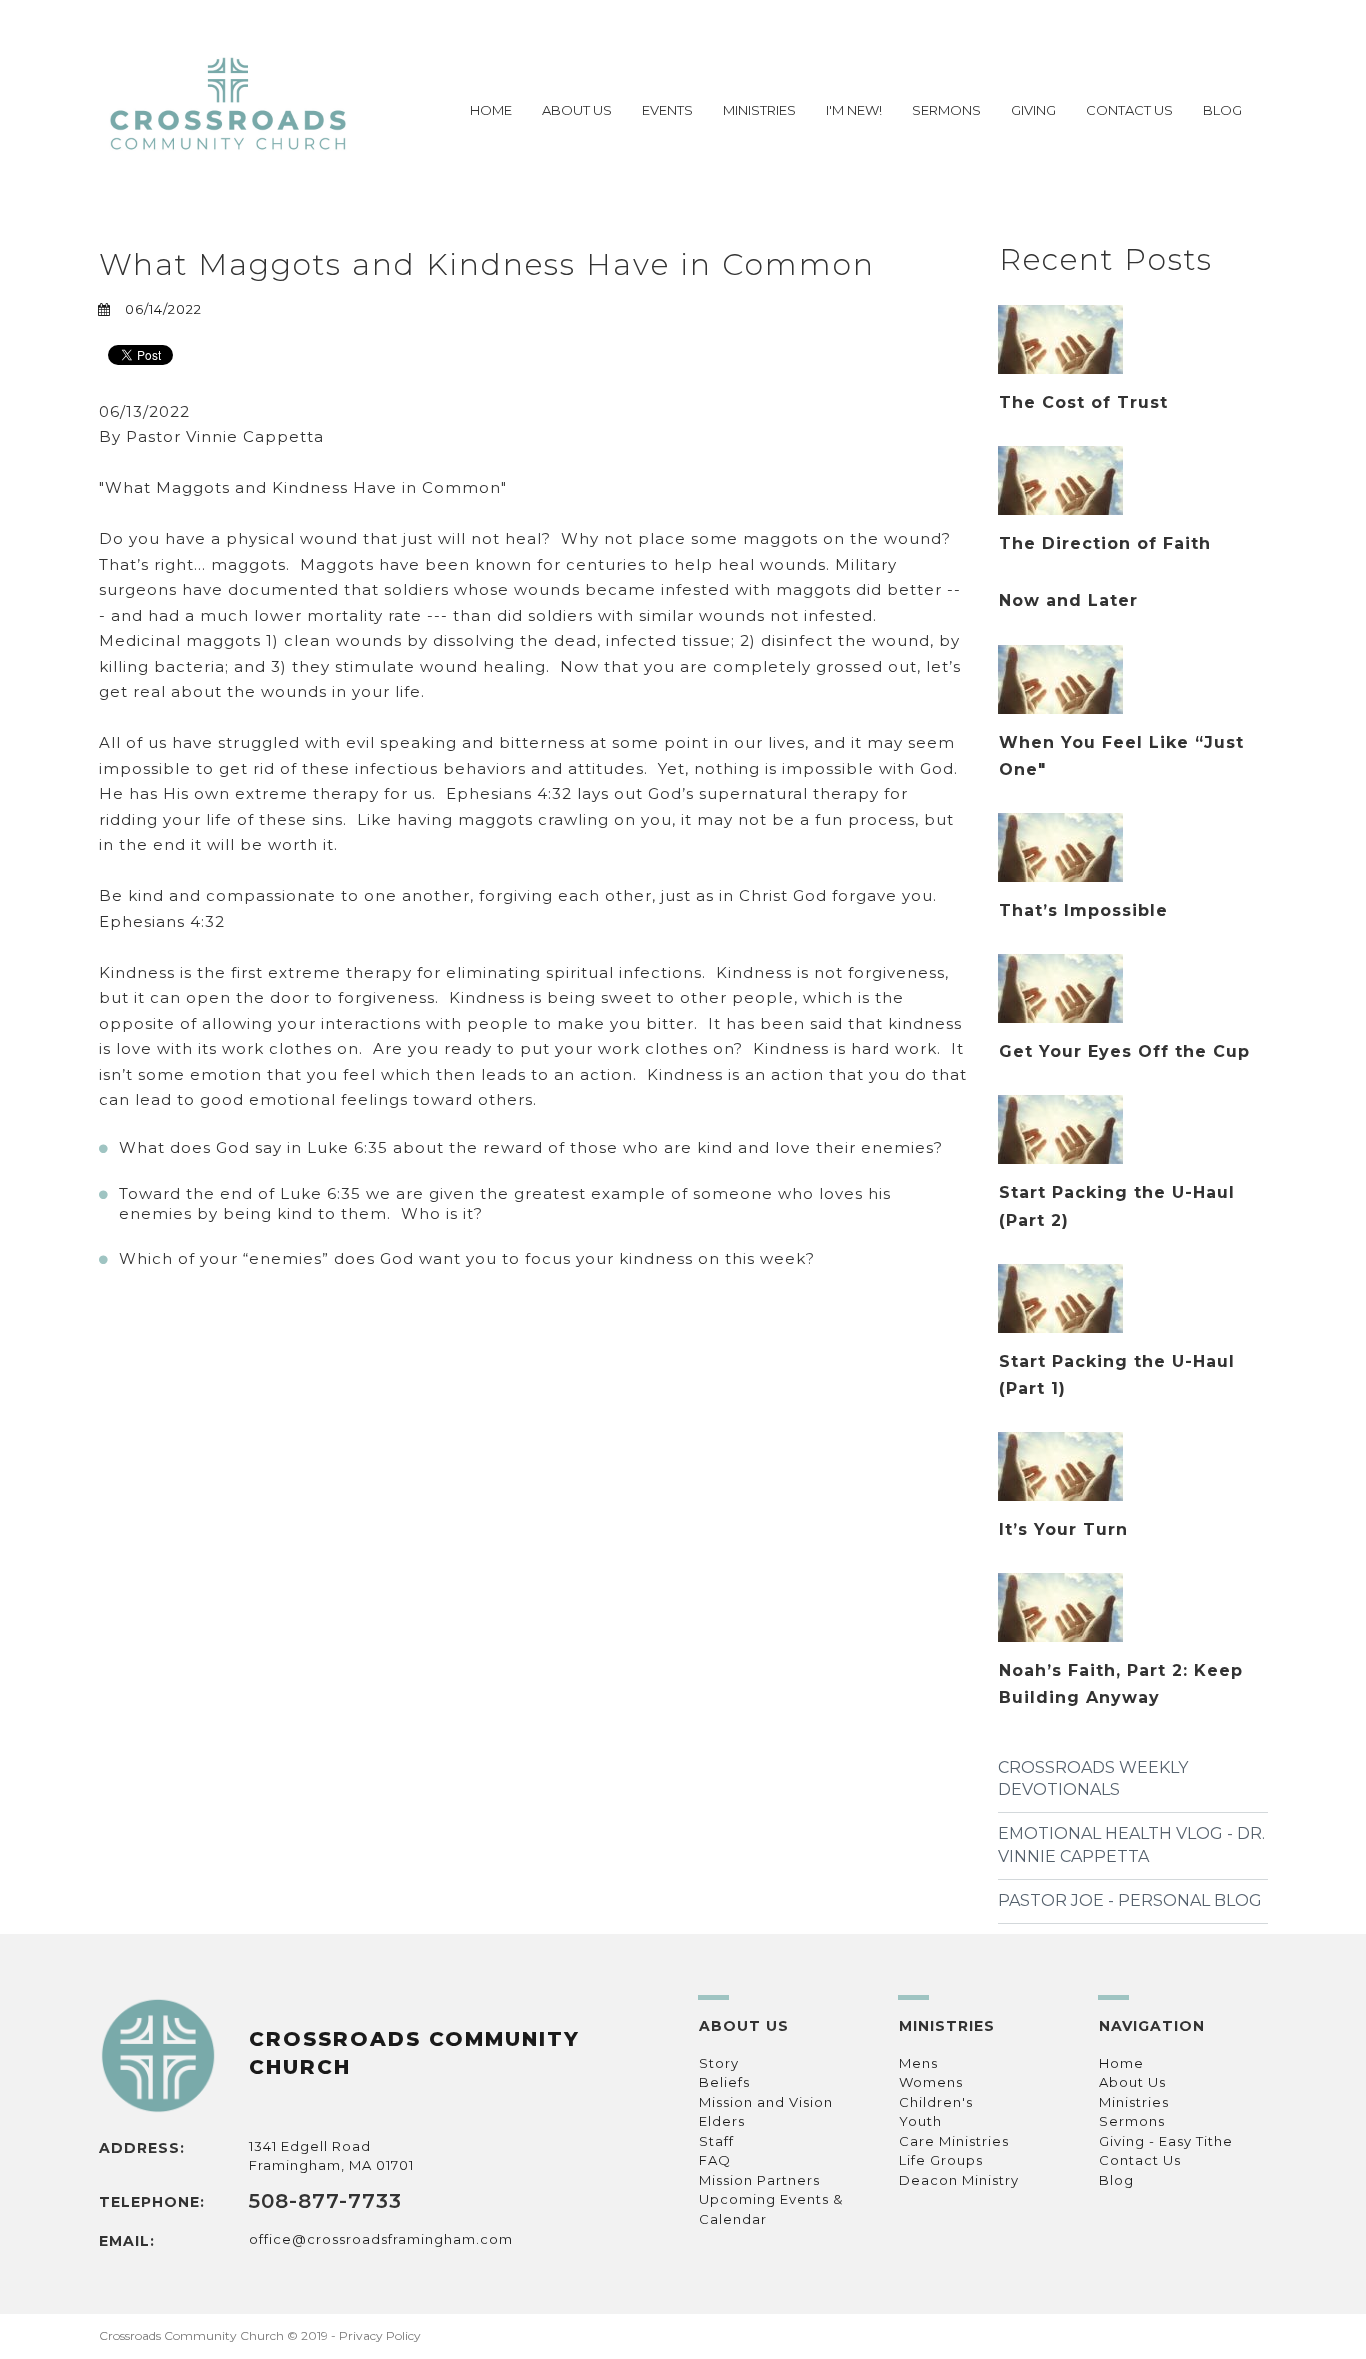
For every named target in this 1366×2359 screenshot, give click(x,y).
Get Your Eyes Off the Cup (1124, 1051)
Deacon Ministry (959, 2180)
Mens (918, 2063)
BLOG (1222, 110)
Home (1121, 2063)
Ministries (1134, 2102)
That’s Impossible (1083, 910)
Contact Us (1140, 2160)
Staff (716, 2141)
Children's (936, 2102)
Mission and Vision (766, 2102)
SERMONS (946, 110)
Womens (931, 2082)
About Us (1132, 2082)
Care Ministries (954, 2141)
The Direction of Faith (1105, 543)
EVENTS (667, 110)
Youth (920, 2121)
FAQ (715, 2160)
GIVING (1033, 110)
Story (719, 2063)
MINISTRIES (759, 110)
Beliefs (724, 2082)
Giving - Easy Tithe (1166, 2141)
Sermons (1132, 2121)
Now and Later (1068, 600)
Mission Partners (759, 2180)
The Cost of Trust (1083, 402)
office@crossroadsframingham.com (381, 2239)
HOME (491, 110)
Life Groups (941, 2160)
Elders (722, 2121)
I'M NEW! (854, 110)
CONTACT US (1129, 110)
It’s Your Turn (1063, 1529)
